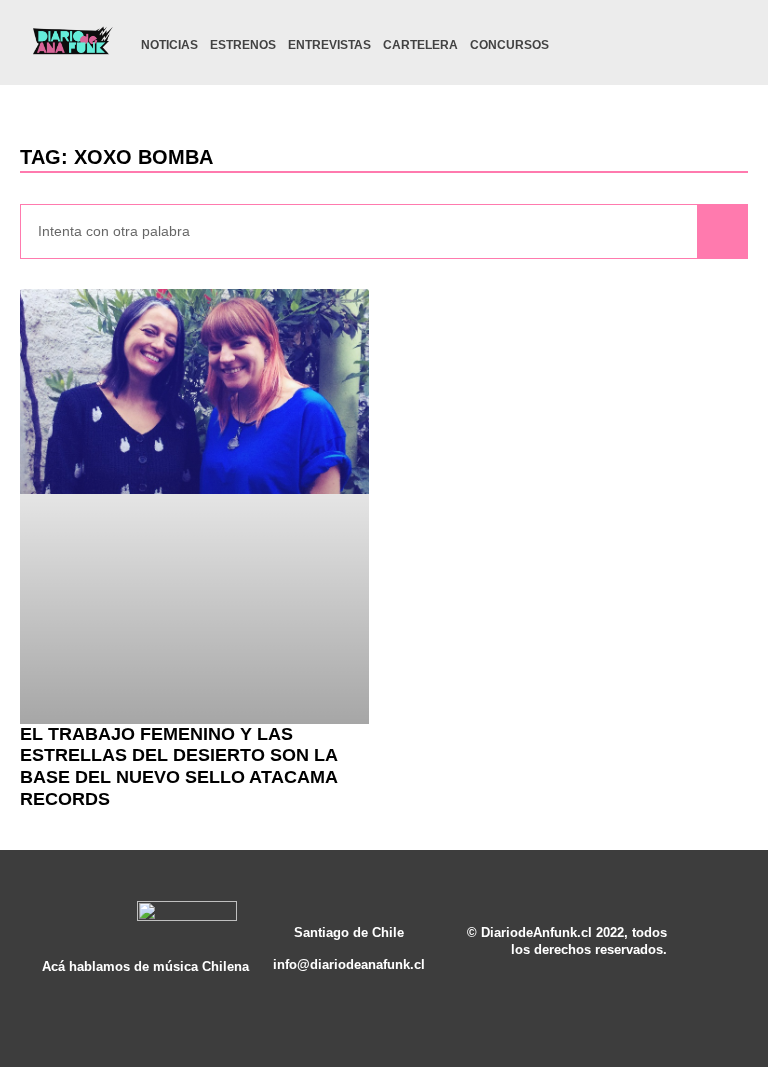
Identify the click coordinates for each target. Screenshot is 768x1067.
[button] (725, 47)
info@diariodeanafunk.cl (349, 965)
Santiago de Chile (349, 933)
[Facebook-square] (659, 45)
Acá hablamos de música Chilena (145, 967)
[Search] (722, 231)
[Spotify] (690, 45)
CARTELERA (420, 45)
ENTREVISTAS (329, 45)
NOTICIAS (169, 45)
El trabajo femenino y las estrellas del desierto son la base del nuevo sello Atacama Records (178, 766)
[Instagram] (628, 45)
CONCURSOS (509, 45)
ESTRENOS (243, 45)
